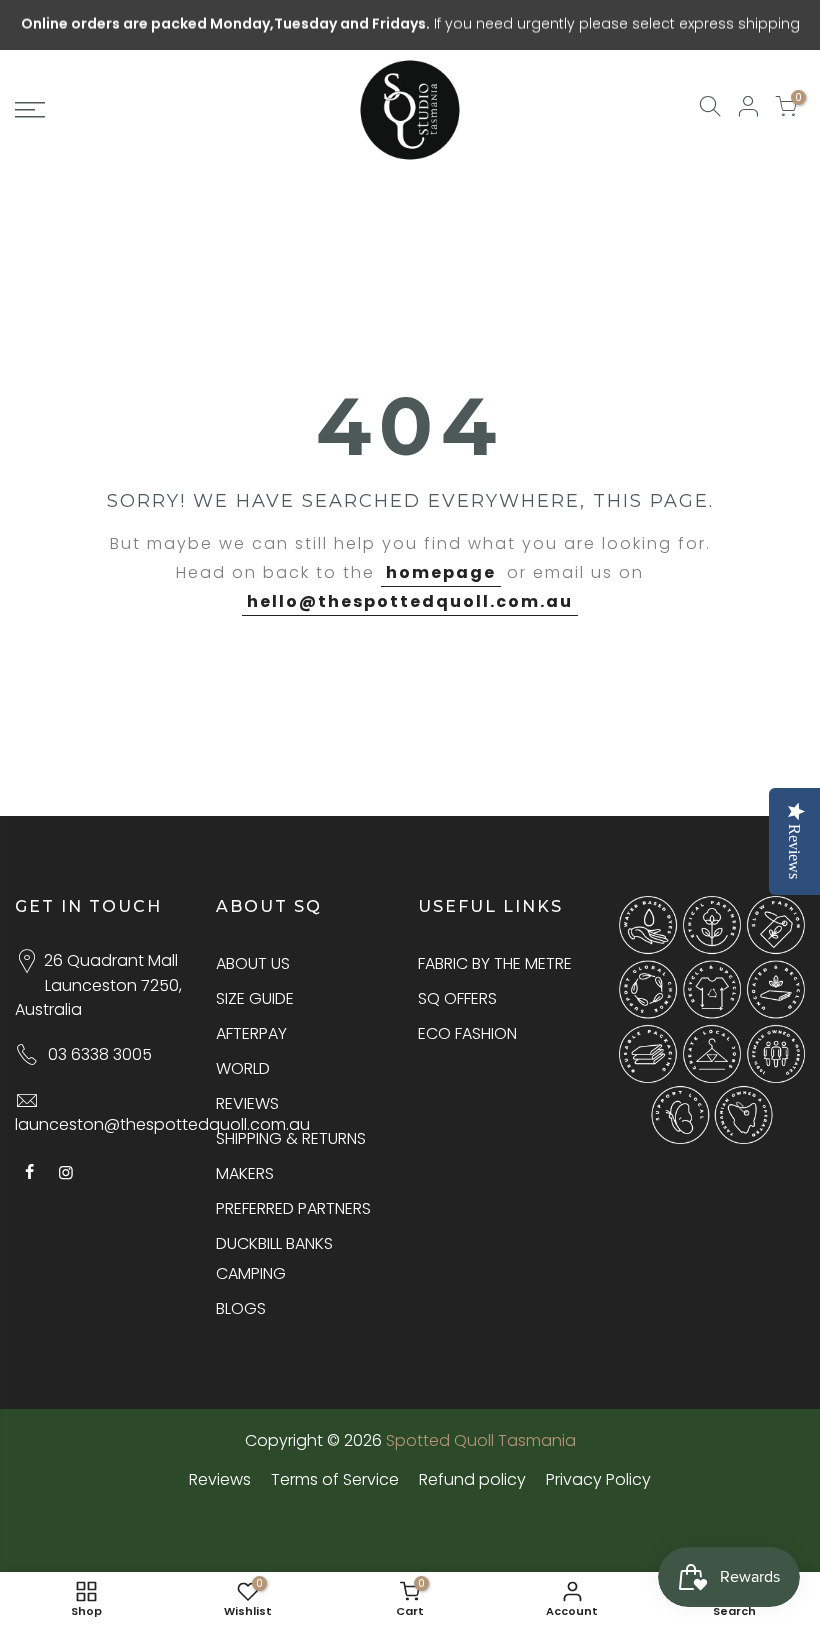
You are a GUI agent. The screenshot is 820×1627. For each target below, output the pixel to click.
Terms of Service (335, 1479)
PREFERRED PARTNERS (293, 1208)
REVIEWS (247, 1103)
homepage (441, 572)
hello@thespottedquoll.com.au (410, 601)
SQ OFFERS (457, 998)
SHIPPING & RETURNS (291, 1138)
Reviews (220, 1479)
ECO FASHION (467, 1033)
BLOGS (241, 1308)
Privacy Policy (598, 1479)
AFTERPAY (251, 1033)
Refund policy (472, 1479)
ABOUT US (253, 963)
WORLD (243, 1068)
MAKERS (245, 1173)
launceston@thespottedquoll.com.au (162, 1124)
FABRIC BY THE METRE (495, 963)
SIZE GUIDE (255, 998)
